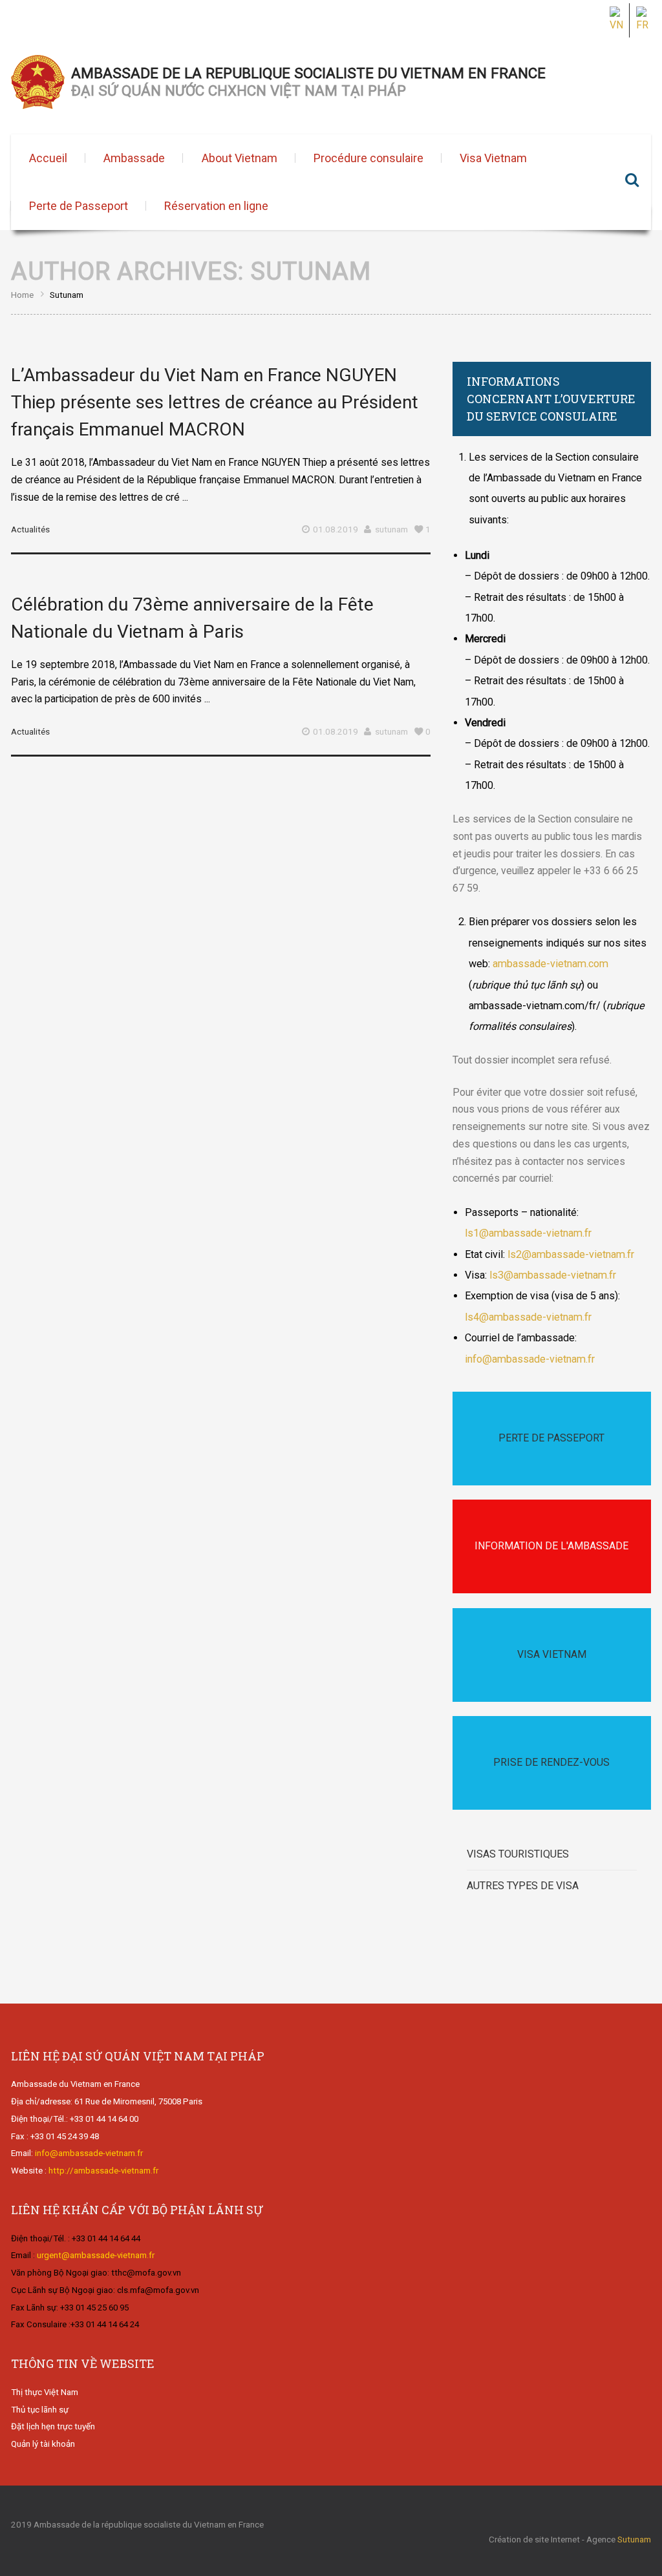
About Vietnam (240, 158)
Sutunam (634, 2539)
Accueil (48, 158)
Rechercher (632, 182)
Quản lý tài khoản (43, 2444)
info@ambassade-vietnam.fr (530, 1359)
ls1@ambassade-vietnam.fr (528, 1233)
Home (22, 295)
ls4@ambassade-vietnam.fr (528, 1317)
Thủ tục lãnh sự (40, 2410)
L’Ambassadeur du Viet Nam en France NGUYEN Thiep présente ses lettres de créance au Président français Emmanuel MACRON (215, 402)
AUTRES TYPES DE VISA (523, 1886)
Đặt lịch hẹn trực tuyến (53, 2426)
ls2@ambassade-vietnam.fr (571, 1254)
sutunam (391, 529)
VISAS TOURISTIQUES (518, 1854)
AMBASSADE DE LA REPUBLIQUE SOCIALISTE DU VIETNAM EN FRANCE (308, 82)
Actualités (30, 529)
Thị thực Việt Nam (45, 2392)
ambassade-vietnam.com (550, 964)
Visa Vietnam (493, 158)
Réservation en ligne (216, 206)
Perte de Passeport (79, 206)
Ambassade (134, 158)
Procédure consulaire (368, 158)
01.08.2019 (336, 529)
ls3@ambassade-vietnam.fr (551, 1275)
